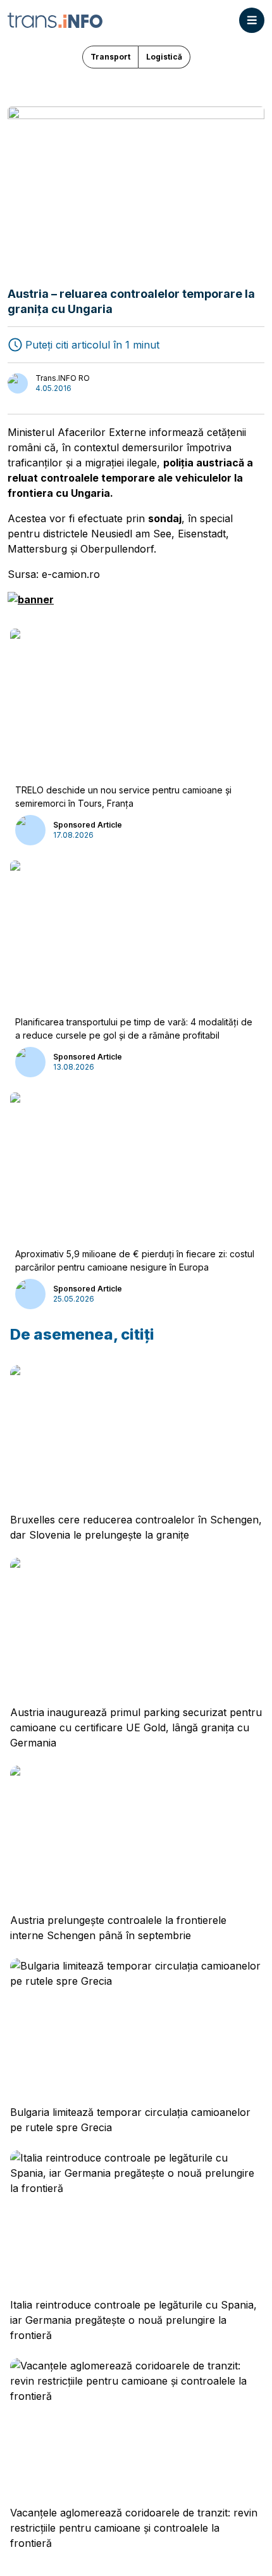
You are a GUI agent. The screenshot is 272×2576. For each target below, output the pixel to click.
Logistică (164, 57)
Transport (110, 57)
